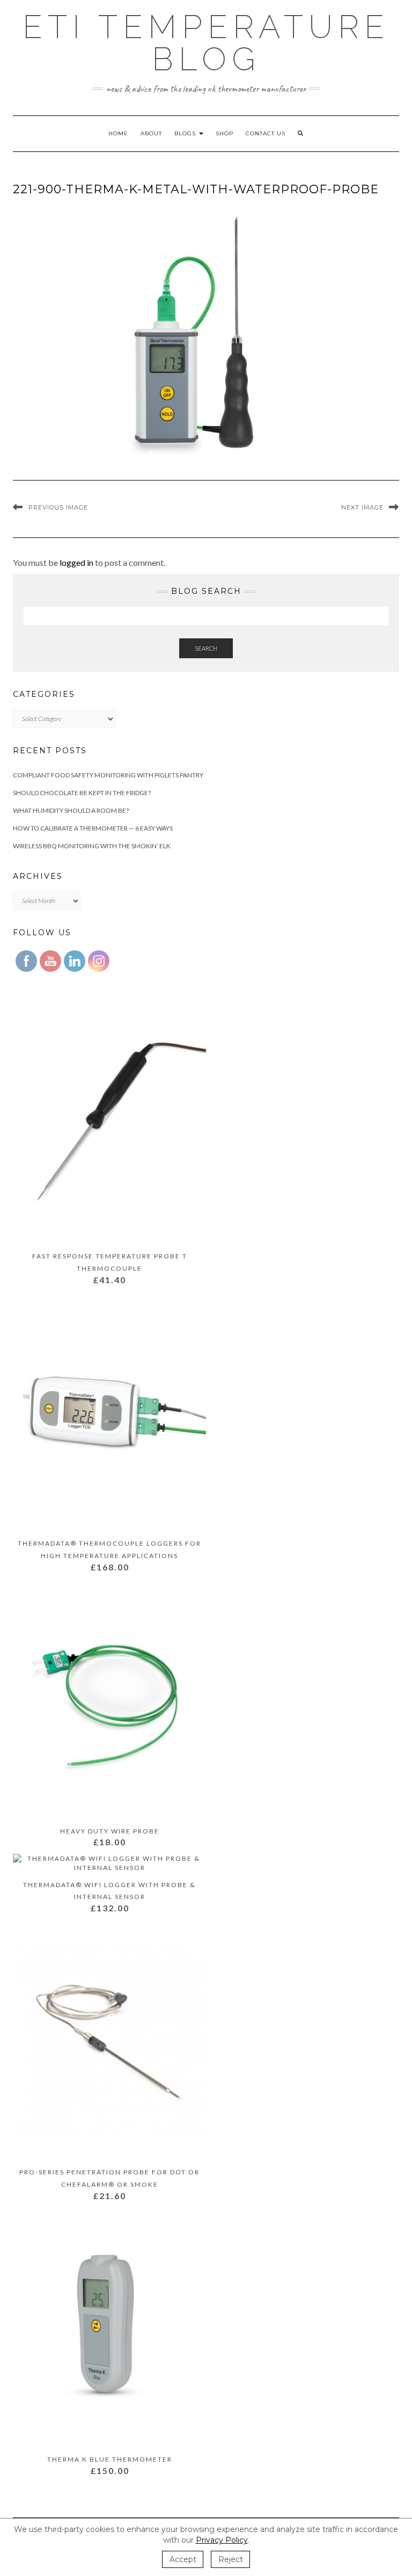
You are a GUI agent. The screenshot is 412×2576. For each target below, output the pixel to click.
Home (118, 133)
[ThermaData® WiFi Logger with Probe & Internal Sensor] (109, 1865)
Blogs (186, 133)
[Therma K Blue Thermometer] (109, 2329)
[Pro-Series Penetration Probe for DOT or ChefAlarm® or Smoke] (109, 2042)
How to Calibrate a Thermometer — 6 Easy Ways (93, 828)
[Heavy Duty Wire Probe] (109, 1701)
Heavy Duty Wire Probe (110, 1831)
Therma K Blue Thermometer (110, 2459)
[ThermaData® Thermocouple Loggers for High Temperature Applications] (109, 1413)
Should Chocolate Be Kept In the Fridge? (82, 793)
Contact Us (266, 133)
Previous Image (58, 507)
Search (206, 648)
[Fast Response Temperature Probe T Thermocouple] (109, 1126)
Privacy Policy (222, 2540)
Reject (231, 2559)
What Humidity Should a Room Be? (71, 810)
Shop (225, 133)
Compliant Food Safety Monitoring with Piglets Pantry (108, 775)
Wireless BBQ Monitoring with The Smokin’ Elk (92, 846)
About (151, 133)
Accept (183, 2559)
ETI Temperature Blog (206, 43)
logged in (76, 562)
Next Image (362, 507)
